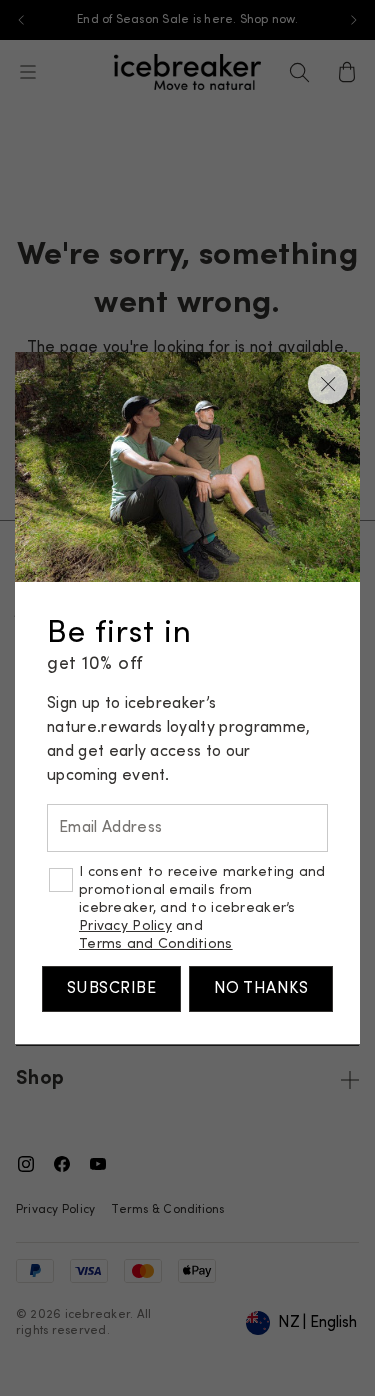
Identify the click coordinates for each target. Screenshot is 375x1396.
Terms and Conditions (156, 944)
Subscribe (111, 989)
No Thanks (261, 989)
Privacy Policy (125, 926)
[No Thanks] (328, 384)
